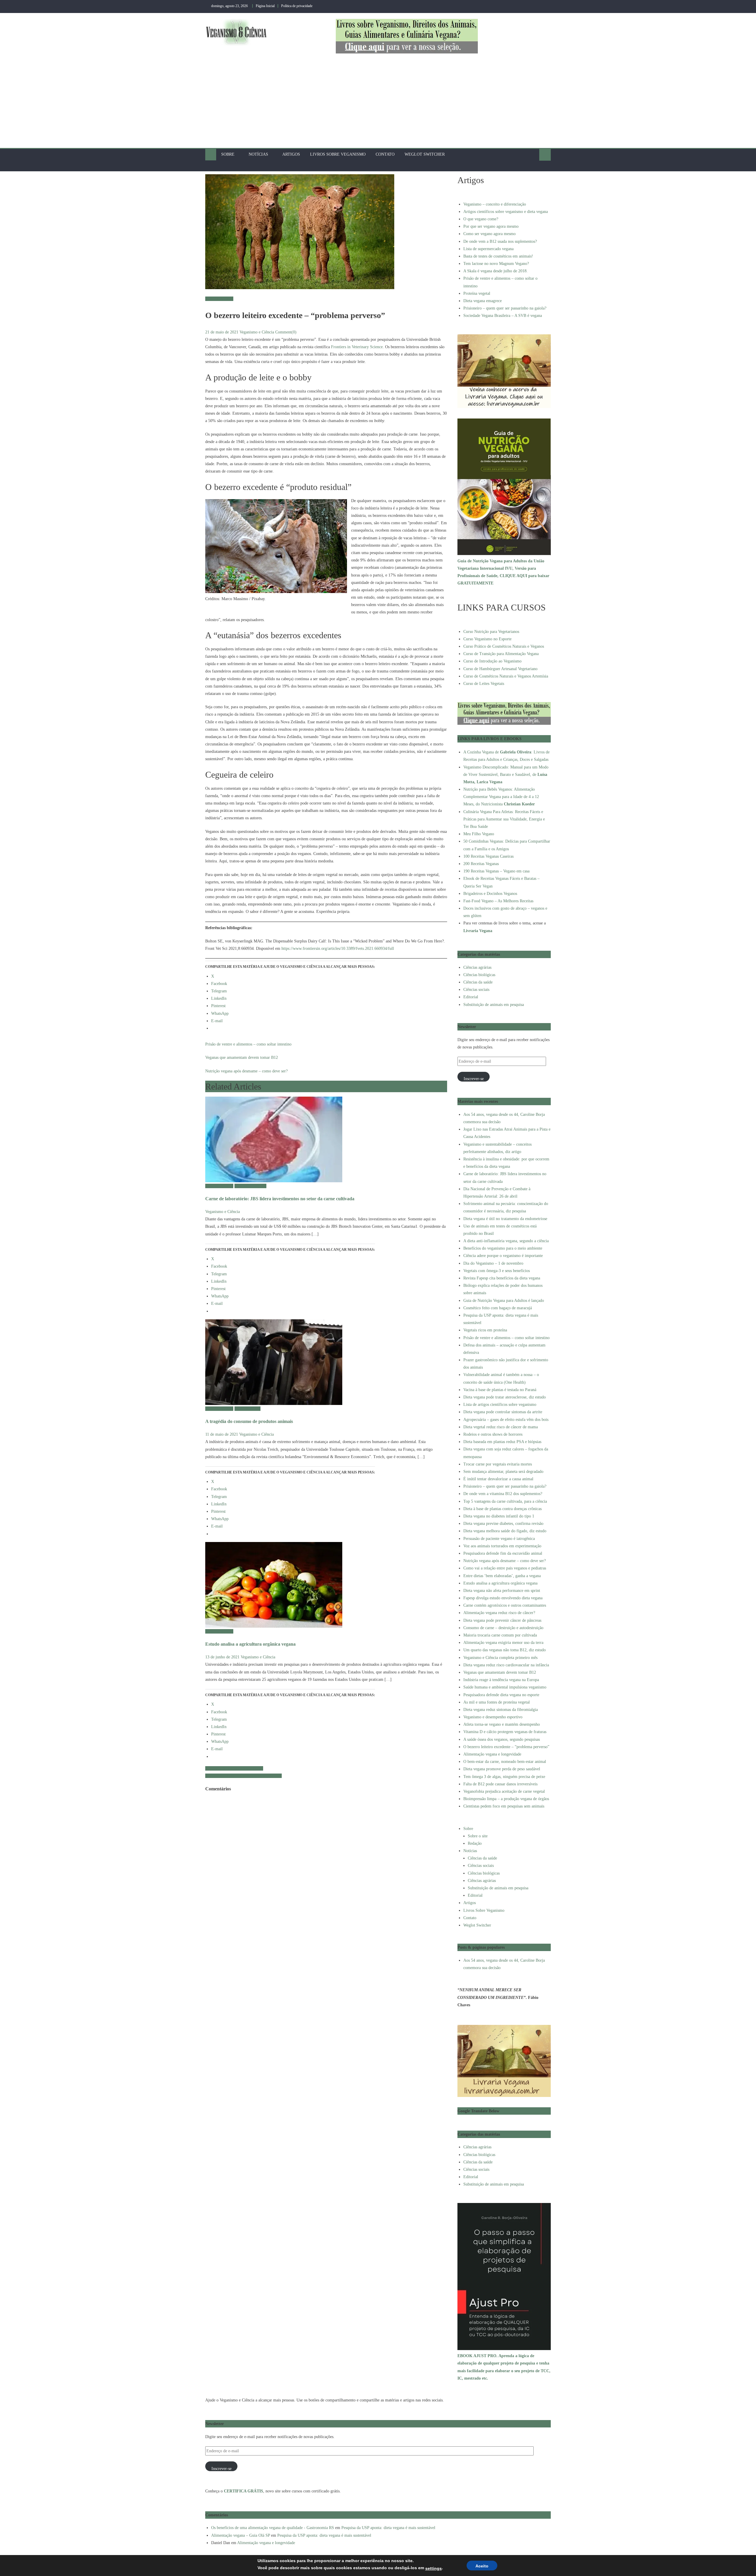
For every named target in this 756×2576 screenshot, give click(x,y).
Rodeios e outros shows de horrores (493, 1434)
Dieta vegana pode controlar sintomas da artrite (503, 1412)
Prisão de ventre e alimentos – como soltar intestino (248, 1044)
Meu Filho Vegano (479, 834)
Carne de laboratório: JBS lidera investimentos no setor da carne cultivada (280, 1199)
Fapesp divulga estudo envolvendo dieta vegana (503, 1598)
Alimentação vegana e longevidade (234, 1768)
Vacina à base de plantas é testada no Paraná (500, 1390)
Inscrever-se (474, 1079)
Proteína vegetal (477, 293)
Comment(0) (286, 332)
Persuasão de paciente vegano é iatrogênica (499, 1539)
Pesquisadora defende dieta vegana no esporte (501, 1695)
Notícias (258, 154)
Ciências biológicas (250, 1186)
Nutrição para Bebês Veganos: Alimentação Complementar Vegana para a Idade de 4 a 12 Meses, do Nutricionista (501, 797)
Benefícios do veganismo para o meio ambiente (503, 1248)
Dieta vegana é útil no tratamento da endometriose (505, 1219)
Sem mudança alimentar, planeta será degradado (503, 1472)
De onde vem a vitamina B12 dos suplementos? (503, 1494)
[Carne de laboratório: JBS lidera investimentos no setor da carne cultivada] (326, 1139)
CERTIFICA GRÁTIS (243, 2491)
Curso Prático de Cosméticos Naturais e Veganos (504, 646)
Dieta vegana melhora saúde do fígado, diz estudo (505, 1531)
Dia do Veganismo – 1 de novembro (493, 1263)
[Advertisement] (378, 104)
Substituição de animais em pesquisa (494, 1005)
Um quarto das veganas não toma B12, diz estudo (505, 1650)
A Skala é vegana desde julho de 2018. (496, 271)
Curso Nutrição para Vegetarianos (491, 632)
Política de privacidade (297, 6)
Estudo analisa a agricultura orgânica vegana (250, 1644)
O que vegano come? (481, 219)
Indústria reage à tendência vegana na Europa (501, 1680)
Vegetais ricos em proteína (485, 1330)
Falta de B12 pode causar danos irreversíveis (500, 1784)
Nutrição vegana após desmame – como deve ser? (246, 1071)
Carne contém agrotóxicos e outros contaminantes (505, 1605)
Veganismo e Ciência (257, 332)
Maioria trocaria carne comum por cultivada (500, 1635)
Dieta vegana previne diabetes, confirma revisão (503, 1524)
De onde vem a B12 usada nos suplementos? (500, 241)
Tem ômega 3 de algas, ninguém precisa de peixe (504, 1777)
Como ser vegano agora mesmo (489, 234)
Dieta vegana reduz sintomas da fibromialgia (501, 1710)
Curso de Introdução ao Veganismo (492, 661)
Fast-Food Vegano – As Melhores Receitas (498, 901)
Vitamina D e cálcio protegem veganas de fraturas (505, 1732)
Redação (475, 1843)
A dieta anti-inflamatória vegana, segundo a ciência (506, 1241)
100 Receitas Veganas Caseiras (488, 856)
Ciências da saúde (478, 982)
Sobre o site (478, 1836)
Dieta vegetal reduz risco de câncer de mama (501, 1427)
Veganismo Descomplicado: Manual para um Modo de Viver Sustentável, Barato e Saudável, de (506, 775)
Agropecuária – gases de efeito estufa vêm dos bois (506, 1420)
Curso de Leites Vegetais (484, 684)
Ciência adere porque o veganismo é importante (503, 1256)
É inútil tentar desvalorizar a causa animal (498, 1479)
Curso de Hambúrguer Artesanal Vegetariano (500, 669)
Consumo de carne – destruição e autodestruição (503, 1628)
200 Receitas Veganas (481, 864)
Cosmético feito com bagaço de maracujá (498, 1308)
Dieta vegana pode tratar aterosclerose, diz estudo (505, 1397)
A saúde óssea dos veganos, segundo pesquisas (243, 1776)
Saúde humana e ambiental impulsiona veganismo (505, 1687)
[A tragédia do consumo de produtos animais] (326, 1362)
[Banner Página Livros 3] (407, 36)
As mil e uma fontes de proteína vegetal (497, 1702)
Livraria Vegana (478, 931)
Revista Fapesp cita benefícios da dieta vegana (502, 1278)
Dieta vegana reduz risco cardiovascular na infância (506, 1665)
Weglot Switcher (425, 154)
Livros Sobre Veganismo (338, 154)
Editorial (471, 997)
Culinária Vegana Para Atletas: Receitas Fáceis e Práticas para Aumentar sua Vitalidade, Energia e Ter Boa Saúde (504, 819)
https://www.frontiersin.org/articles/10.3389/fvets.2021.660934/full (338, 949)
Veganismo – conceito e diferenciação (495, 204)
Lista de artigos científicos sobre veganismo (500, 1405)
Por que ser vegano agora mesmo (491, 226)
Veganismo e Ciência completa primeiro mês (500, 1658)
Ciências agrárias (219, 299)
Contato (385, 154)
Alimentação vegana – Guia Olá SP (241, 2535)
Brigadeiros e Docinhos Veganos (490, 894)
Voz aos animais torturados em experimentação (502, 1546)
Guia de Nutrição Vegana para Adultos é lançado (504, 1301)
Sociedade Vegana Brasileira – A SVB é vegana (503, 316)
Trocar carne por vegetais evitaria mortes (498, 1464)
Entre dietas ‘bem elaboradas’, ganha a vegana (502, 1576)
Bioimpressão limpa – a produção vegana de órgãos (506, 1799)
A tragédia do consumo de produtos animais (249, 1421)
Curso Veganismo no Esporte (487, 639)
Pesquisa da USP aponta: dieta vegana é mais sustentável (388, 2528)
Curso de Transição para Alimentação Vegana (501, 654)
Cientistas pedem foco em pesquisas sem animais (504, 1806)
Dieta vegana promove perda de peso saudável (502, 1769)
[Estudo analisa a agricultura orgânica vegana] (326, 1585)
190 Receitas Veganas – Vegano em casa (496, 871)
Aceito (482, 2566)
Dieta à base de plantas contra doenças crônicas (502, 1509)
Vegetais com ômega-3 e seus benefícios (497, 1271)
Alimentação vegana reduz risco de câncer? (499, 1613)
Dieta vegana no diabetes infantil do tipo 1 (499, 1516)
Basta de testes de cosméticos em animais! (498, 256)
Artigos (291, 154)
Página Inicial (265, 6)
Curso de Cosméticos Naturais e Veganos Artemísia (506, 676)
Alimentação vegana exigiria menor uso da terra (503, 1643)
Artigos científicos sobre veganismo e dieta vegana (506, 212)
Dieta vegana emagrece (483, 301)
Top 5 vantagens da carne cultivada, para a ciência (505, 1501)
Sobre (228, 154)
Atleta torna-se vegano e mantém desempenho (502, 1724)
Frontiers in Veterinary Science (357, 347)
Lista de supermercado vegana (488, 249)
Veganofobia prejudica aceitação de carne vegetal (504, 1791)
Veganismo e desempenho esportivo (493, 1717)
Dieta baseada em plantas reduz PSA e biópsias (502, 1442)
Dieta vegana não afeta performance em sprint (502, 1591)
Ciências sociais (247, 1409)
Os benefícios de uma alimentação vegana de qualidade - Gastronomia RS (273, 2528)
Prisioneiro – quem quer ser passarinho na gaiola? (505, 308)
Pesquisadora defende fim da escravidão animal (503, 1553)
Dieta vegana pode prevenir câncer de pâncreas (502, 1620)
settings (434, 2568)
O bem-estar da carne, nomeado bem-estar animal (505, 1762)
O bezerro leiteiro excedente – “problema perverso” (506, 1747)
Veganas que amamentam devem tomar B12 (242, 1057)
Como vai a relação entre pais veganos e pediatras (505, 1568)
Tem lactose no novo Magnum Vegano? (496, 264)
